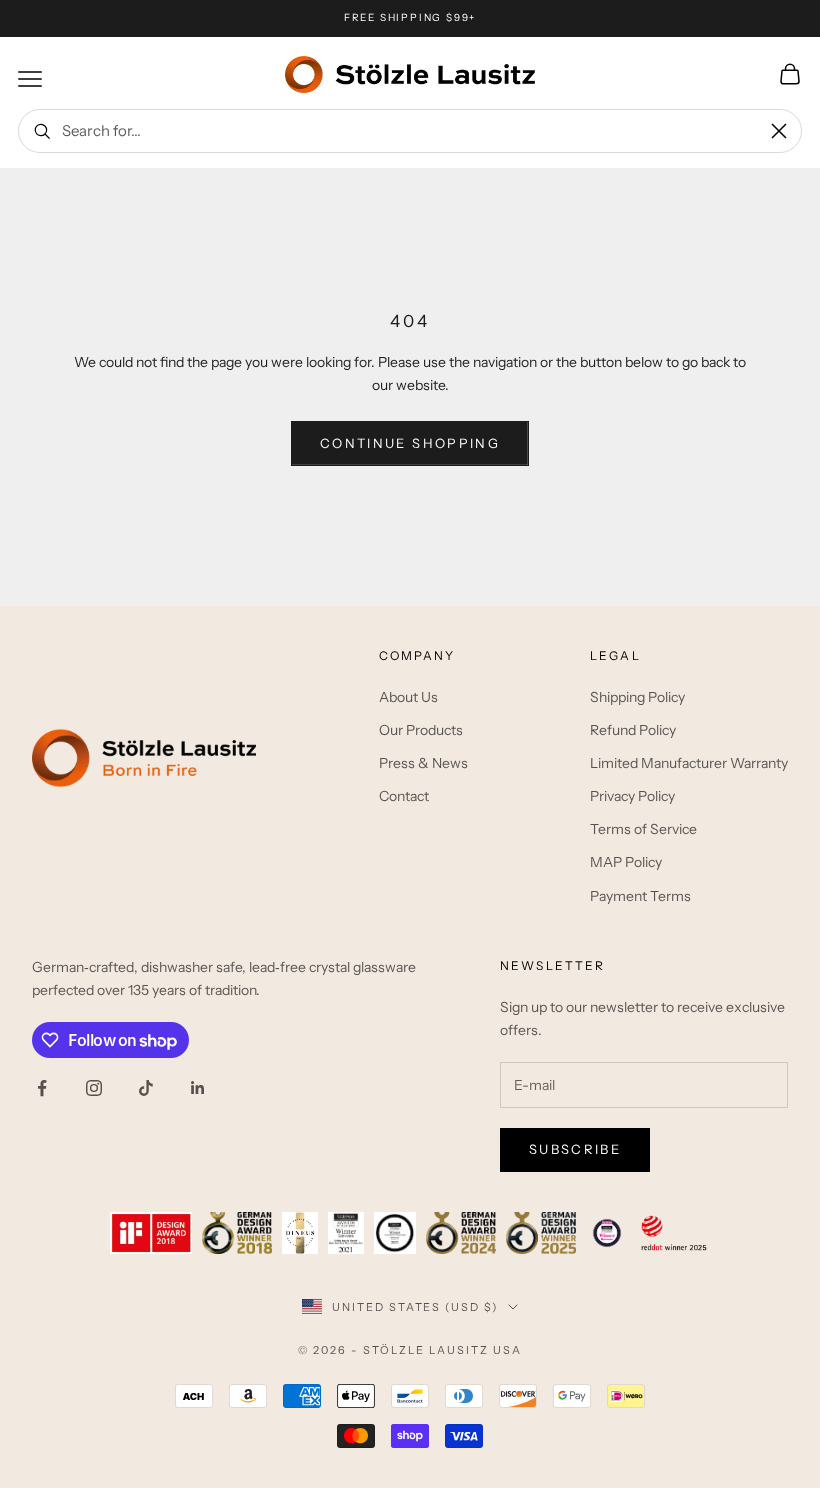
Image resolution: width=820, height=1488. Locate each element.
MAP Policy (626, 862)
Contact (404, 796)
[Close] (779, 131)
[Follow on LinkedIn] (198, 1088)
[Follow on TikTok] (146, 1088)
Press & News (423, 763)
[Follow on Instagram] (94, 1088)
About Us (408, 697)
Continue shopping (410, 443)
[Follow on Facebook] (42, 1088)
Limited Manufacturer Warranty (689, 763)
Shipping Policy (637, 697)
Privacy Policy (632, 796)
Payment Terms (640, 896)
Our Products (421, 730)
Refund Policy (633, 730)
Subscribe (575, 1149)
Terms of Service (643, 829)
